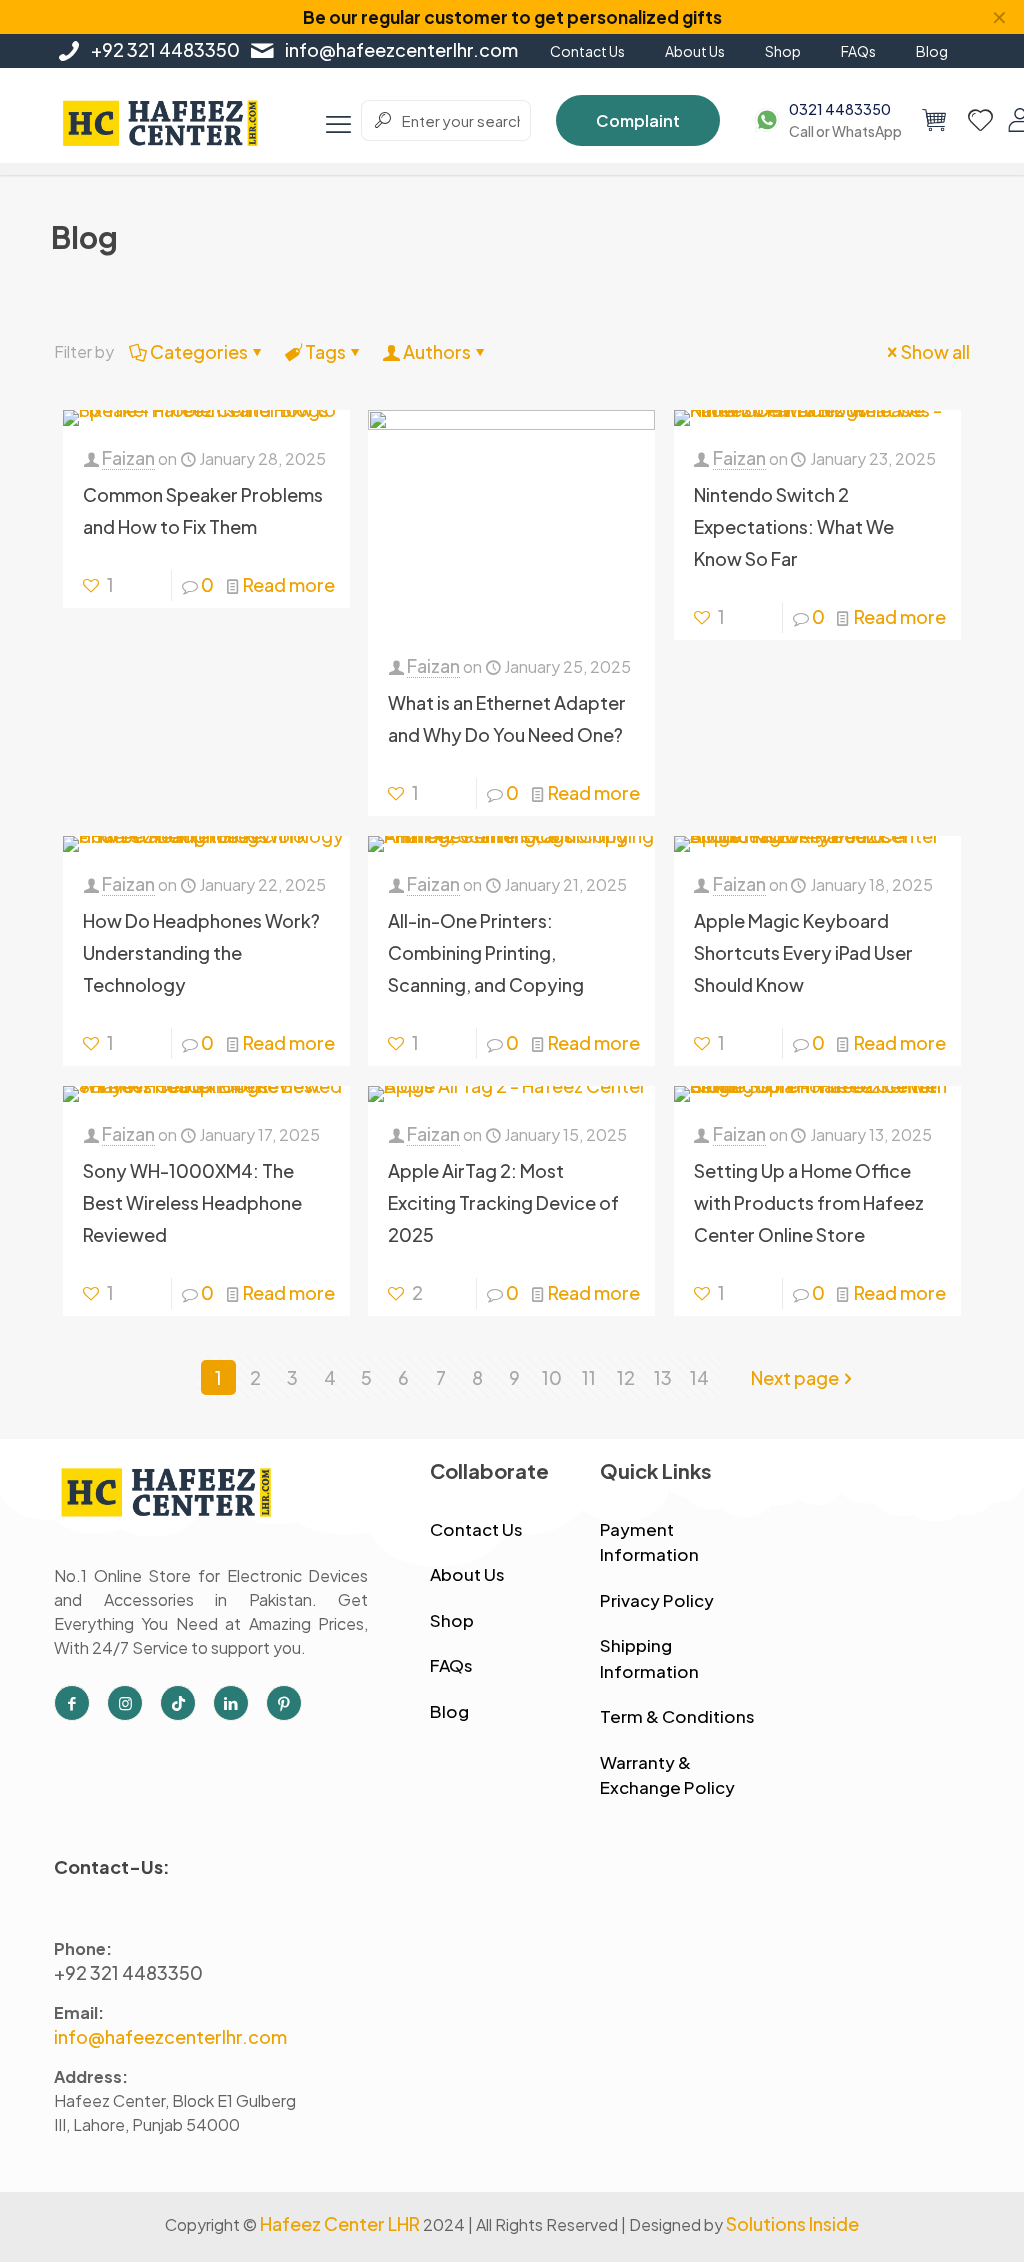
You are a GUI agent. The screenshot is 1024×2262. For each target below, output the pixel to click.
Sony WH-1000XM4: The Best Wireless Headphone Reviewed (192, 1202)
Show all (935, 351)
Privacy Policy (657, 1600)
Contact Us (476, 1529)
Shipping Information (649, 1658)
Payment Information (649, 1542)
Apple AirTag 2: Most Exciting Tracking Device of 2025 (503, 1202)
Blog (449, 1711)
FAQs (451, 1665)
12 (626, 1377)
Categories (199, 351)
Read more (289, 584)
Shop (452, 1620)
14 (699, 1377)
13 (663, 1377)
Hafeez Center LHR (340, 2223)
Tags (325, 351)
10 (552, 1377)
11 (589, 1377)
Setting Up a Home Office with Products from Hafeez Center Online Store (809, 1202)
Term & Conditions (677, 1716)
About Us (467, 1574)
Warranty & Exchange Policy (667, 1775)
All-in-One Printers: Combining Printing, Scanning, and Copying (486, 952)
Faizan (128, 457)
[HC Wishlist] (980, 120)
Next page (795, 1377)
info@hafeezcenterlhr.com (401, 49)
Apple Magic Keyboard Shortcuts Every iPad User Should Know (803, 952)
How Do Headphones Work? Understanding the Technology (201, 952)
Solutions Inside (792, 2223)
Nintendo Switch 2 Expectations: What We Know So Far (794, 526)
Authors (437, 351)
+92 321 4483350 (165, 49)
